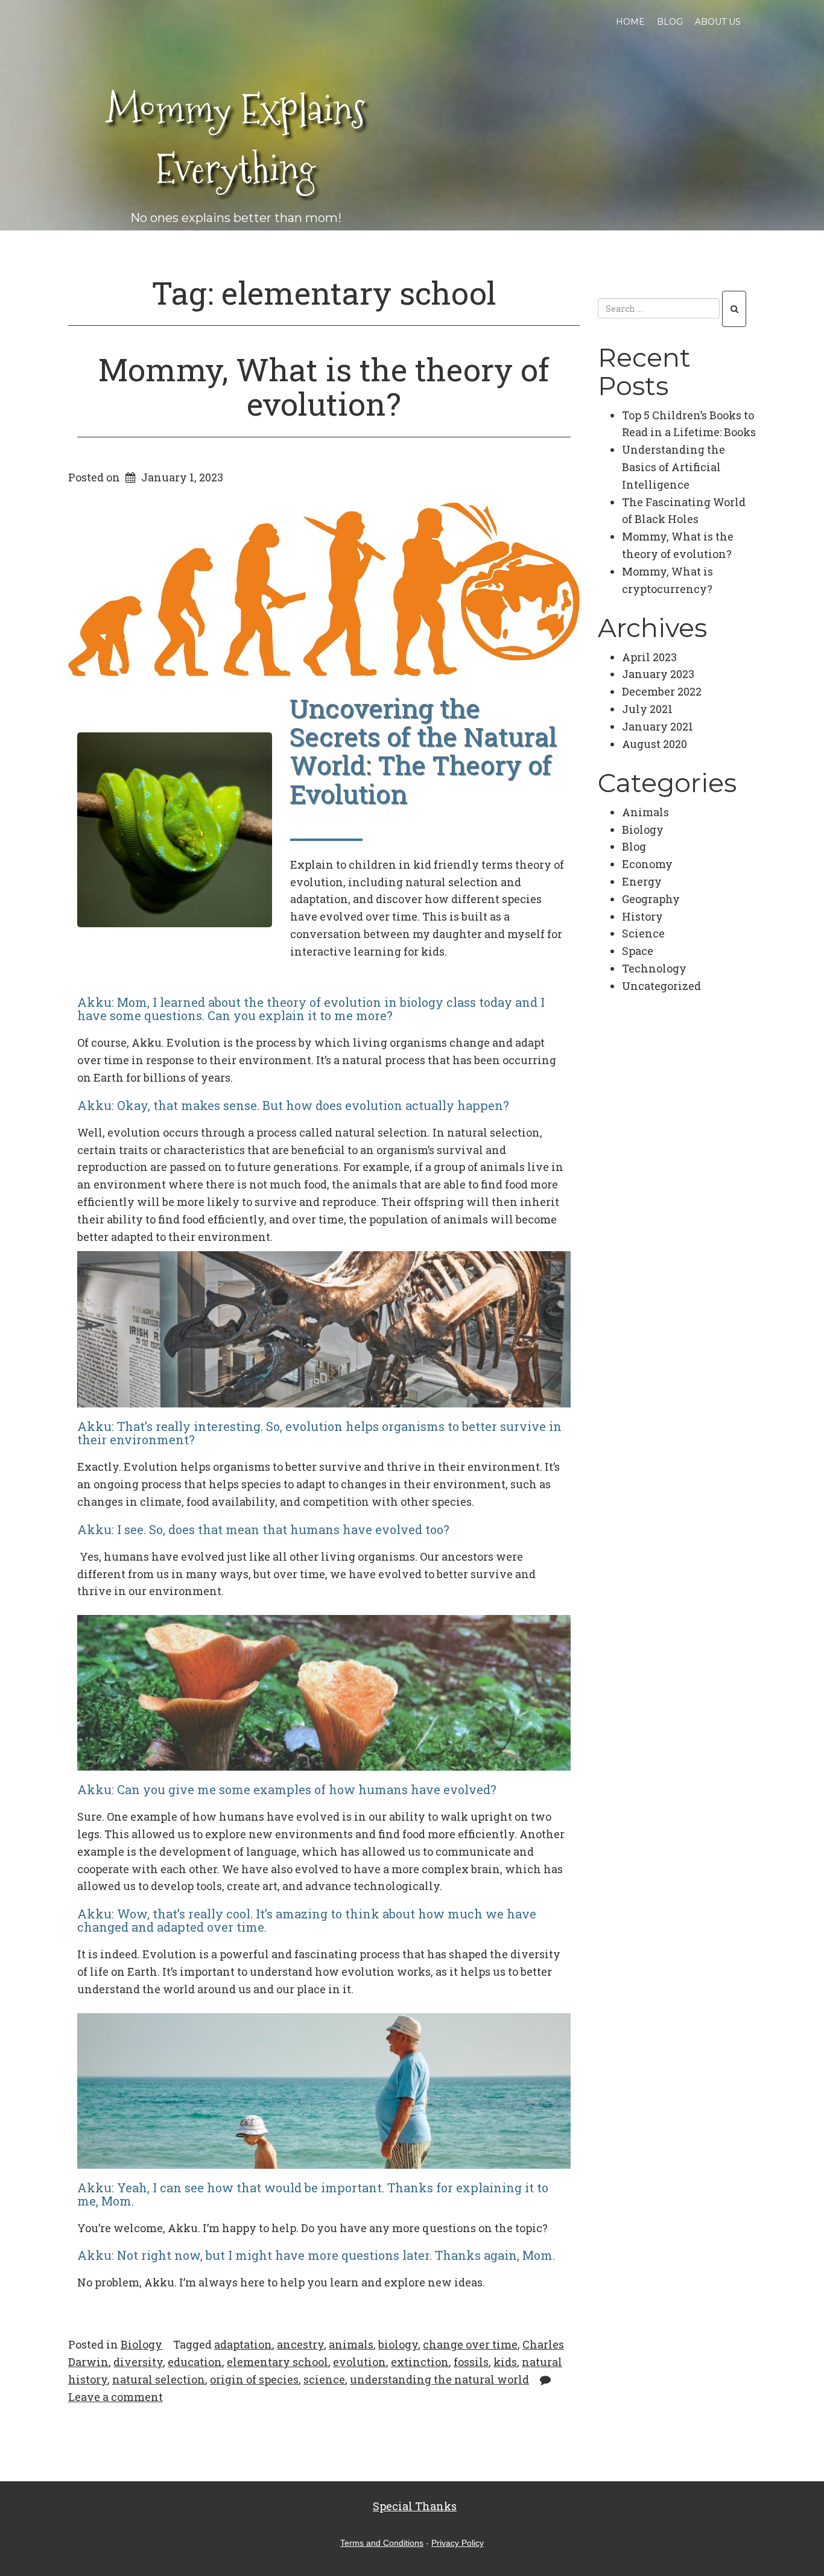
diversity (138, 2362)
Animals (645, 812)
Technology (654, 968)
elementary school (277, 2362)
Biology (141, 2344)
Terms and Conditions (382, 2543)
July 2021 (647, 709)
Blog (670, 22)
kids (505, 2362)
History (642, 916)
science (324, 2379)
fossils (471, 2362)
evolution (360, 2362)
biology (398, 2344)
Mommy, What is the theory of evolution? (324, 386)
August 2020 (654, 744)
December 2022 (662, 691)
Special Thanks (415, 2506)
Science (643, 933)
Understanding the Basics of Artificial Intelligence (673, 467)
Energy (642, 881)
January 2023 (658, 674)
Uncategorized (661, 986)
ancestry (300, 2344)
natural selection (159, 2379)
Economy (647, 864)
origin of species (254, 2379)
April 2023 (649, 657)
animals (351, 2344)
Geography (651, 899)
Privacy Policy (458, 2543)
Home (630, 22)
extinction (420, 2362)
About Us (718, 22)
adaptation (243, 2344)
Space (638, 951)
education (195, 2362)
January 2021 (658, 726)
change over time (470, 2344)
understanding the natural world (439, 2379)
